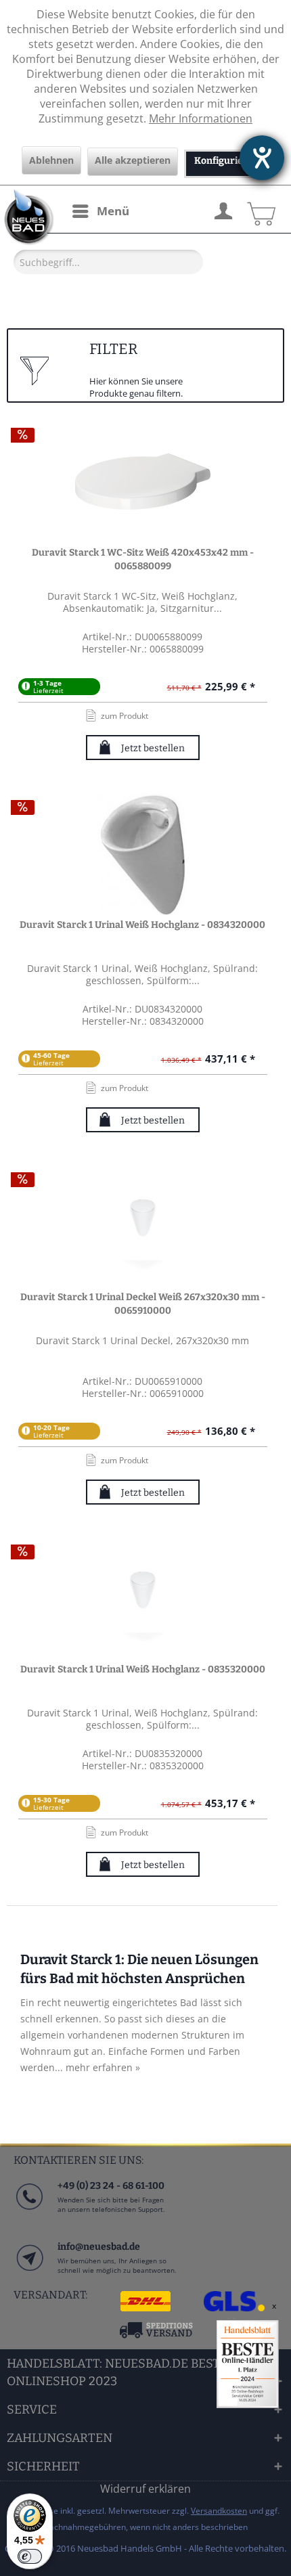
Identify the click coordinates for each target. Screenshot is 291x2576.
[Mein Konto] (223, 209)
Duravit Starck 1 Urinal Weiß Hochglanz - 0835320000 (143, 1669)
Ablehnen (51, 160)
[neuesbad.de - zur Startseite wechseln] (27, 217)
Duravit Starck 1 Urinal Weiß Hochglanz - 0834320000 (142, 925)
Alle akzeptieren (133, 160)
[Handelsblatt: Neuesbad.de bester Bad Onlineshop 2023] (248, 2364)
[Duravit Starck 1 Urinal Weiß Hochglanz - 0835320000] (143, 1599)
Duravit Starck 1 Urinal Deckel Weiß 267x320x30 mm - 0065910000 (143, 1304)
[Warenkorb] (259, 209)
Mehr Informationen (201, 118)
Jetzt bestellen (153, 748)
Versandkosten (219, 2511)
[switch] (30, 2556)
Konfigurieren (227, 161)
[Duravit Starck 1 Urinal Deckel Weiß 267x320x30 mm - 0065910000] (143, 1226)
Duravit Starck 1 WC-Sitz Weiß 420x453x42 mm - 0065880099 (143, 559)
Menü (113, 211)
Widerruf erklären (145, 2489)
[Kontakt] (29, 2271)
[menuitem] (100, 211)
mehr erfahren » (103, 2067)
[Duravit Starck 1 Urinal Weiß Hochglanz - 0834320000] (143, 854)
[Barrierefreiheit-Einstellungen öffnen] (262, 158)
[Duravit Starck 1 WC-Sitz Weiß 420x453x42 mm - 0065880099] (143, 482)
